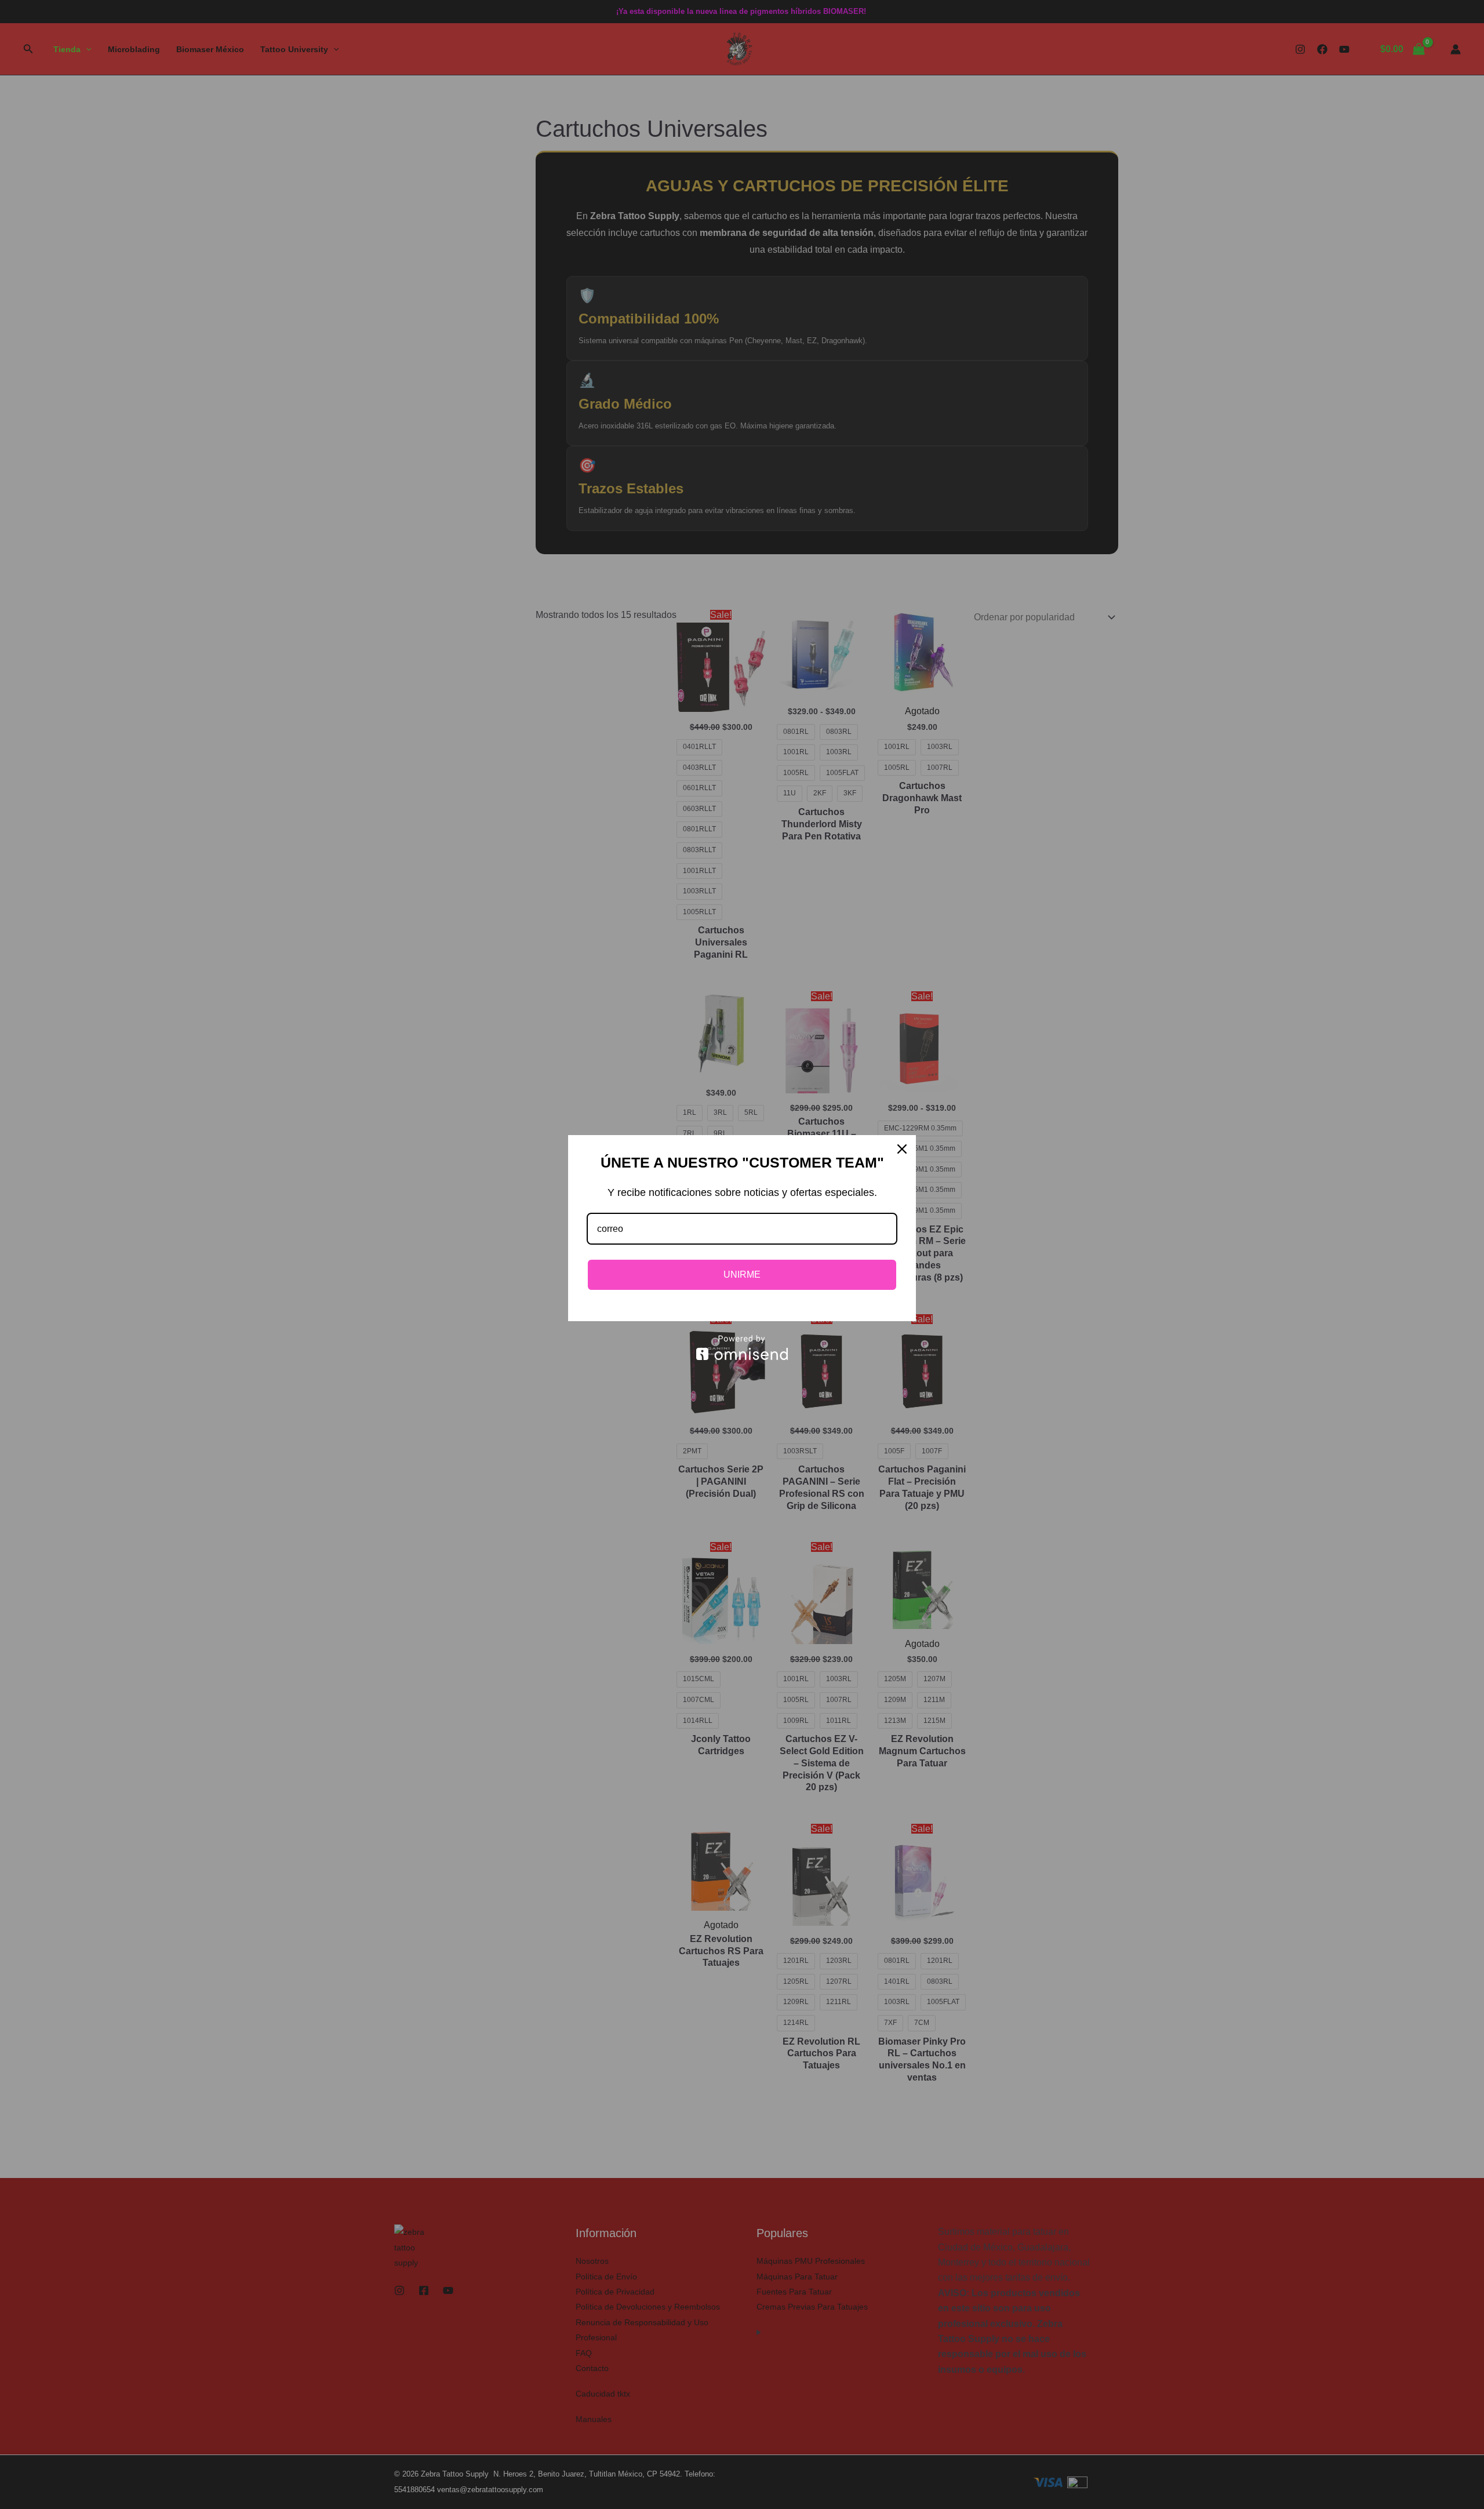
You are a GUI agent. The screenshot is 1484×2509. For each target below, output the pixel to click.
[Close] (902, 1149)
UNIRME (742, 1275)
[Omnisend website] (742, 1348)
